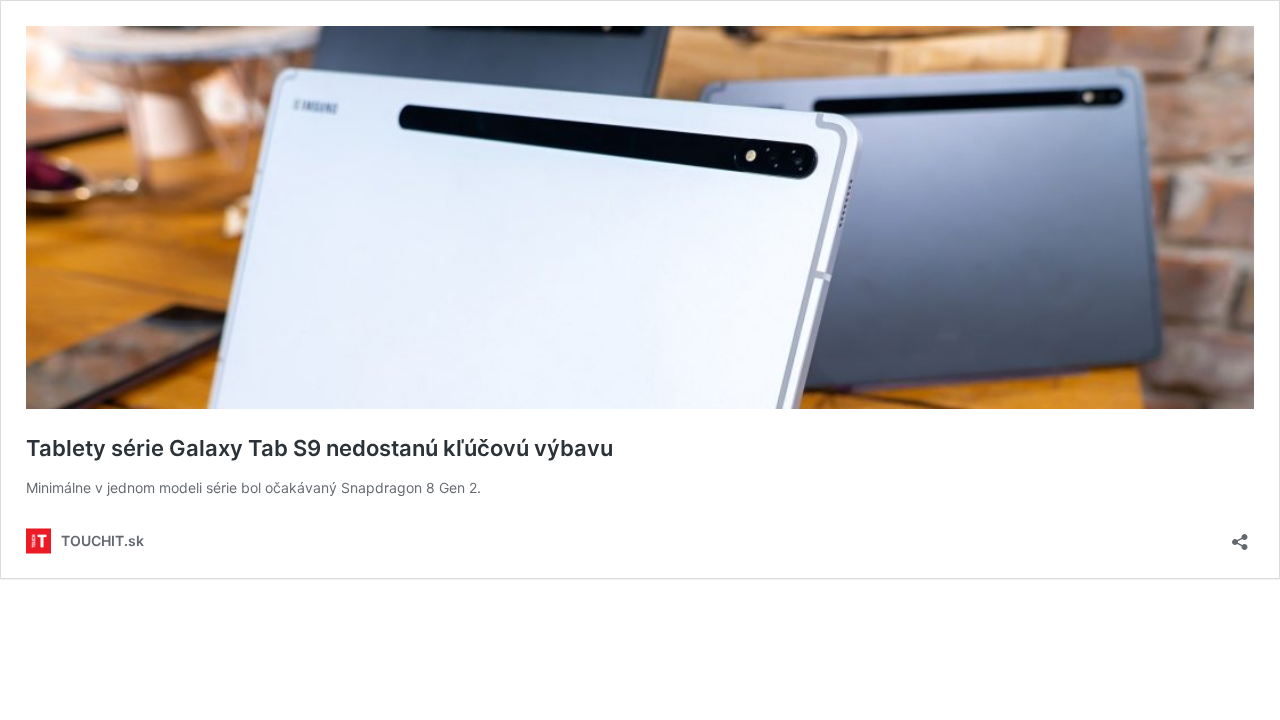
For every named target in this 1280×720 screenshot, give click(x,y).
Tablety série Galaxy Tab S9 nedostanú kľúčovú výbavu (319, 448)
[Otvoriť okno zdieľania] (1240, 535)
